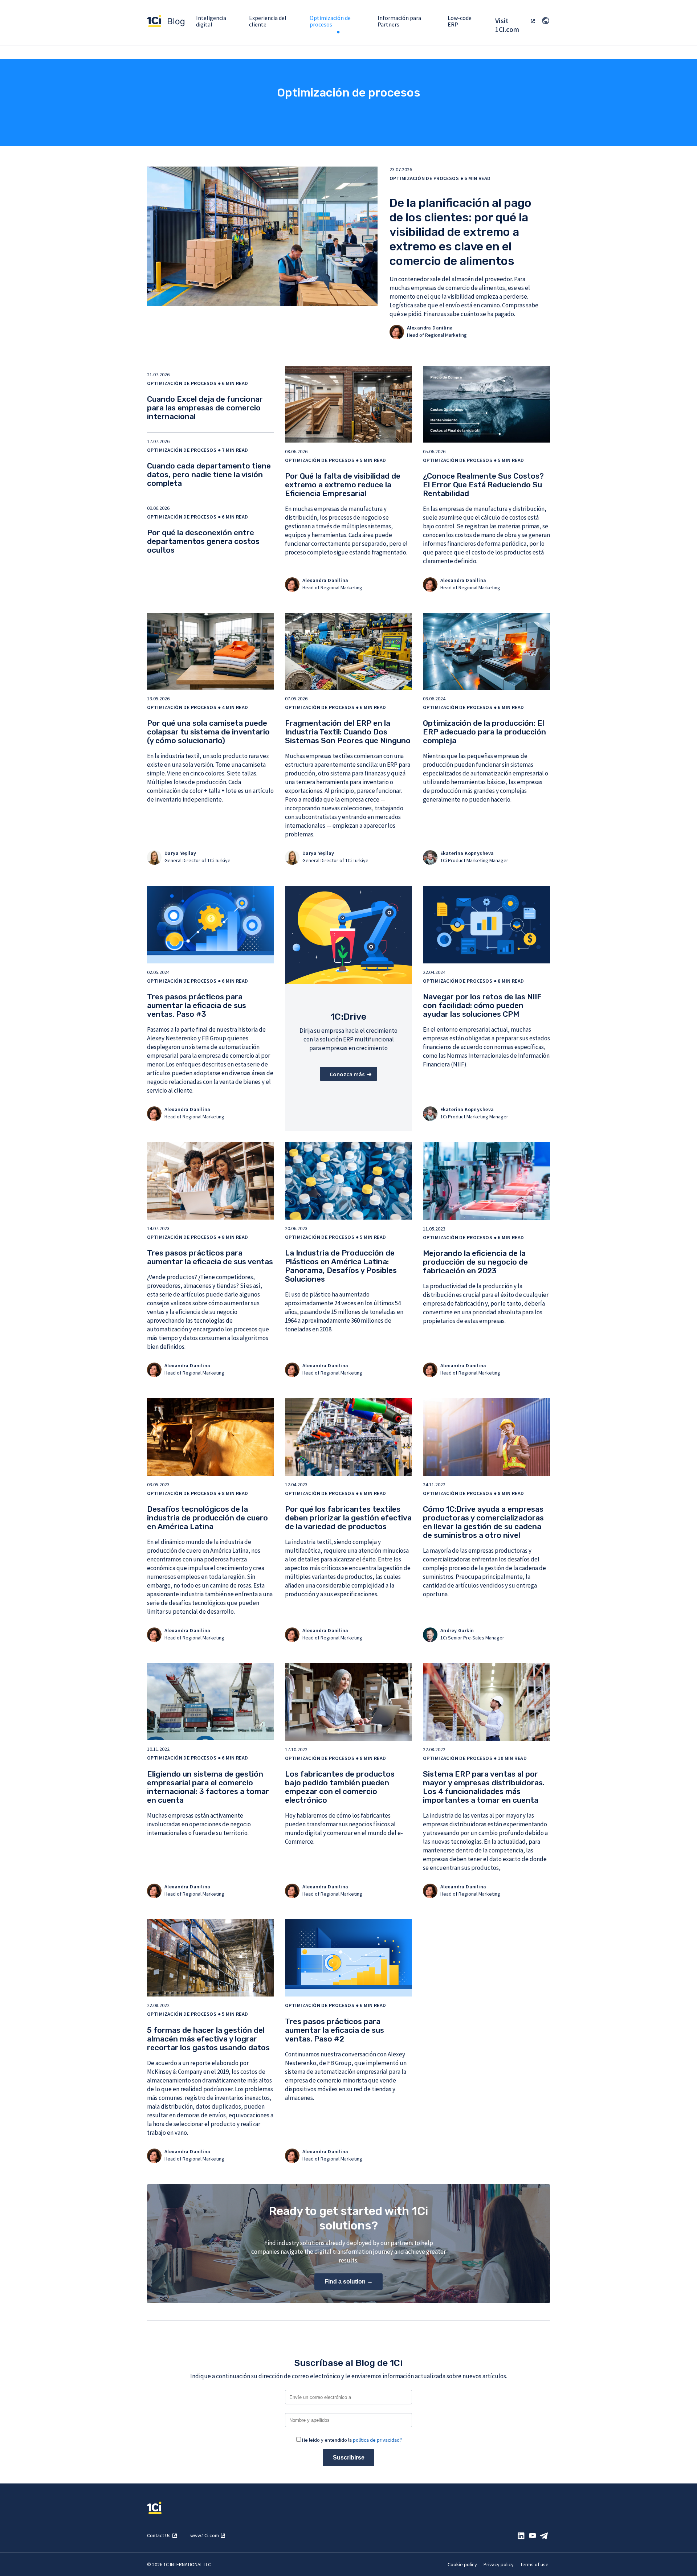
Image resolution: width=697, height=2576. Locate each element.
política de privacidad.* (378, 2440)
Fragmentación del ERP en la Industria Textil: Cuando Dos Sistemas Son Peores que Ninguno (348, 732)
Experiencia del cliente (268, 21)
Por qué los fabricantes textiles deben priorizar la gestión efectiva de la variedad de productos (348, 1518)
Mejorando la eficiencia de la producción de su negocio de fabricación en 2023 (475, 1262)
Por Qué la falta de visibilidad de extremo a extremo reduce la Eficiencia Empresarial (343, 485)
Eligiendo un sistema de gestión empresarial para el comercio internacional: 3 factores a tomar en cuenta (208, 1787)
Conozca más (347, 1074)
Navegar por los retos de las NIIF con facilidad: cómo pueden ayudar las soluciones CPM (482, 1005)
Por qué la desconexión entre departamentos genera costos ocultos (203, 541)
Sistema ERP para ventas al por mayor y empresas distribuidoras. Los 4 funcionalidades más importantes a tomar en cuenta (484, 1787)
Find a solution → (349, 2282)
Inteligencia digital (211, 21)
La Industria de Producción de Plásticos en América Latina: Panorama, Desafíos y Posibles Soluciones (341, 1266)
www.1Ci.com (205, 2535)
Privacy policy (499, 2564)
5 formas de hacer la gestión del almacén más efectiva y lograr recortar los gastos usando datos (208, 2039)
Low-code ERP (460, 21)
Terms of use (534, 2564)
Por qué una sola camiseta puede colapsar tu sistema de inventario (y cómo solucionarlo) (208, 732)
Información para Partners (399, 21)
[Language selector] (546, 21)
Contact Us (159, 2535)
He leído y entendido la (352, 2440)
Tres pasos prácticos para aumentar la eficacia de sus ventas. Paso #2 (335, 2030)
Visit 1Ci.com (507, 25)
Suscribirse (349, 2458)
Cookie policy (462, 2564)
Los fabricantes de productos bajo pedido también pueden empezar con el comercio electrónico (340, 1787)
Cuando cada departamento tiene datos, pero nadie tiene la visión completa (209, 474)
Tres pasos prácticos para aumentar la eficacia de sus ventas (210, 1257)
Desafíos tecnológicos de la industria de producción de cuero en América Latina (207, 1518)
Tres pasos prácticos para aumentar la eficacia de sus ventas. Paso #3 (197, 1005)
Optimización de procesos (330, 25)
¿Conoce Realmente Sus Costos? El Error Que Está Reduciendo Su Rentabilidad (483, 485)
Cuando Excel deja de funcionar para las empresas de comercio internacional (205, 408)
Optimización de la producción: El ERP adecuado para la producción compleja (484, 732)
